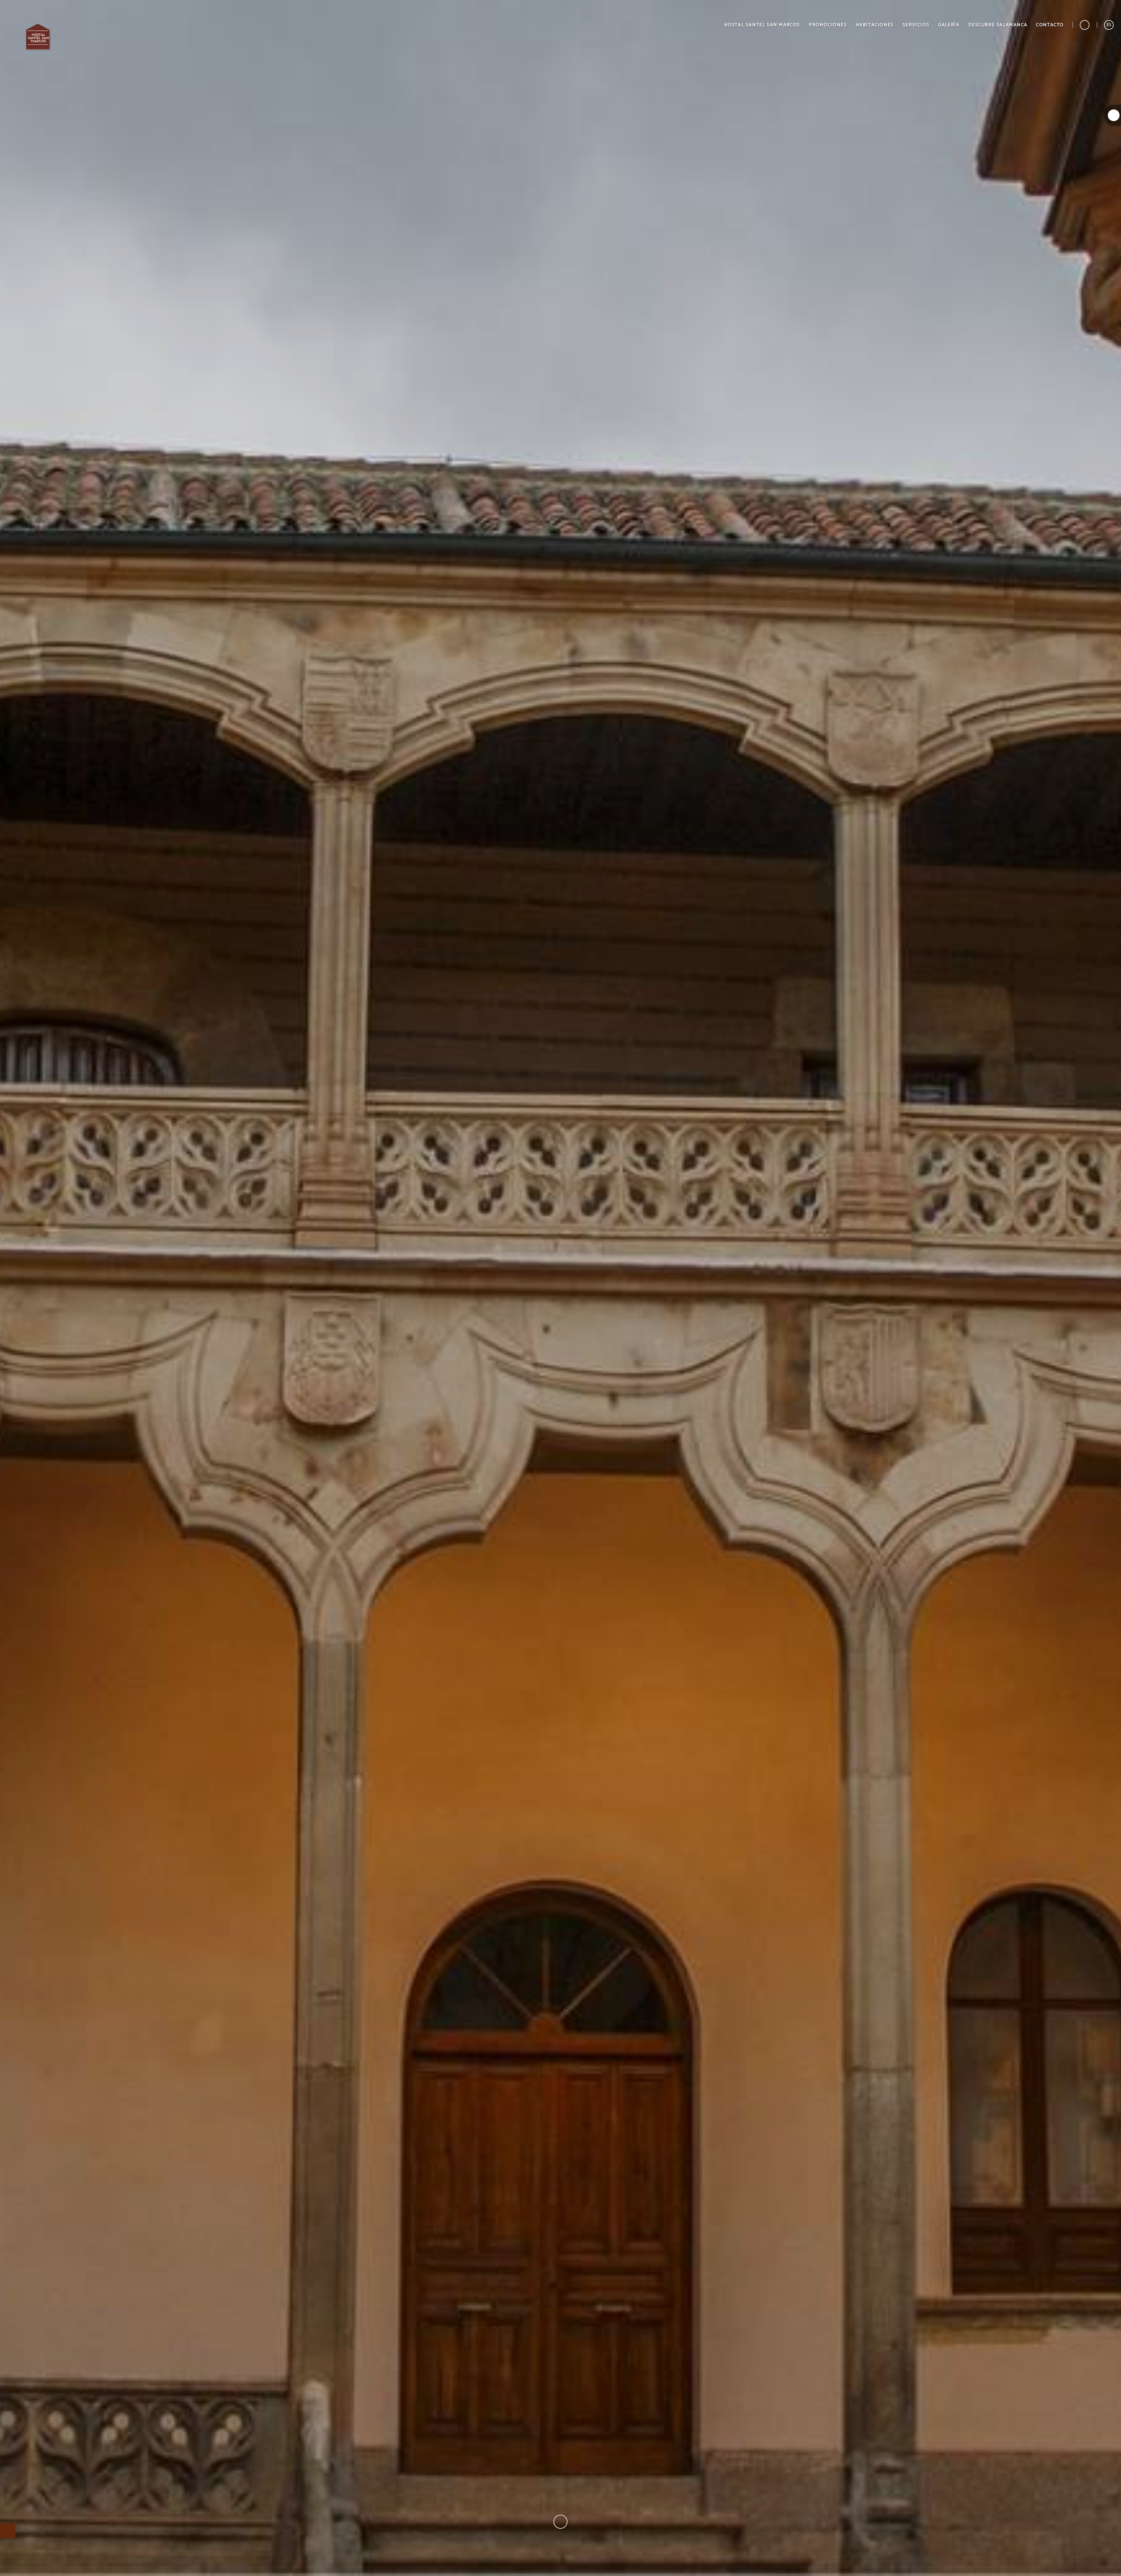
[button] (1109, 25)
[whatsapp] (1114, 115)
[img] (560, 1288)
